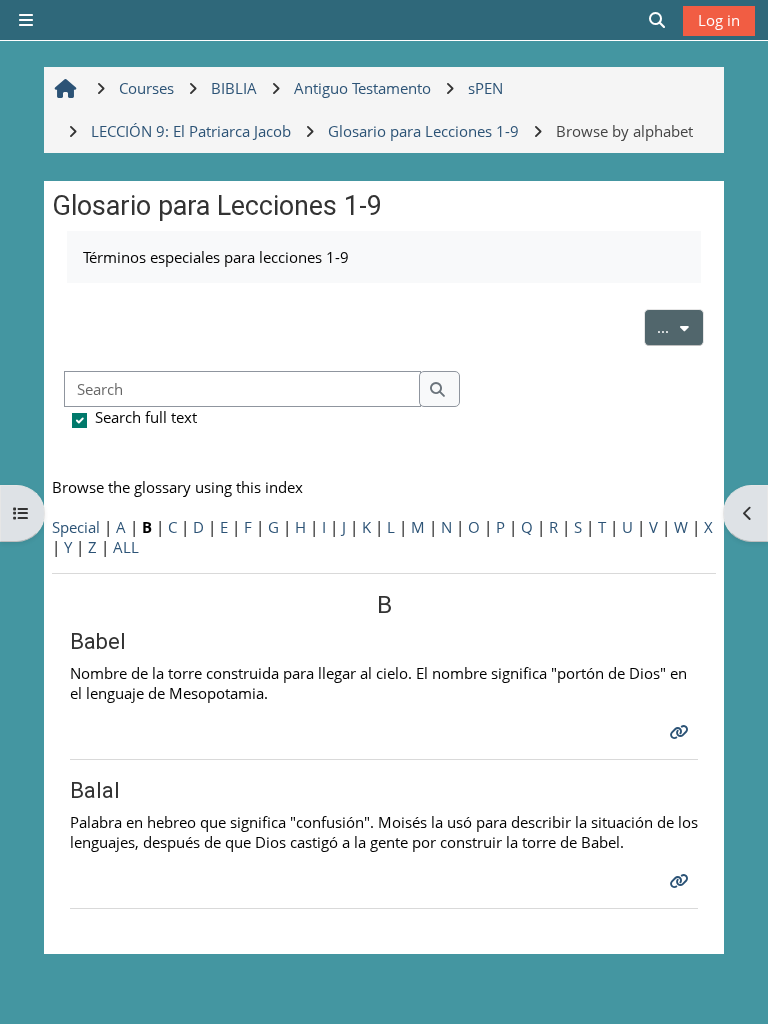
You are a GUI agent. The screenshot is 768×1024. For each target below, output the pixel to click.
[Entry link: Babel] (681, 732)
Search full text (146, 417)
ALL (126, 547)
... (680, 326)
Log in (719, 20)
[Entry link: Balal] (681, 881)
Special (76, 527)
